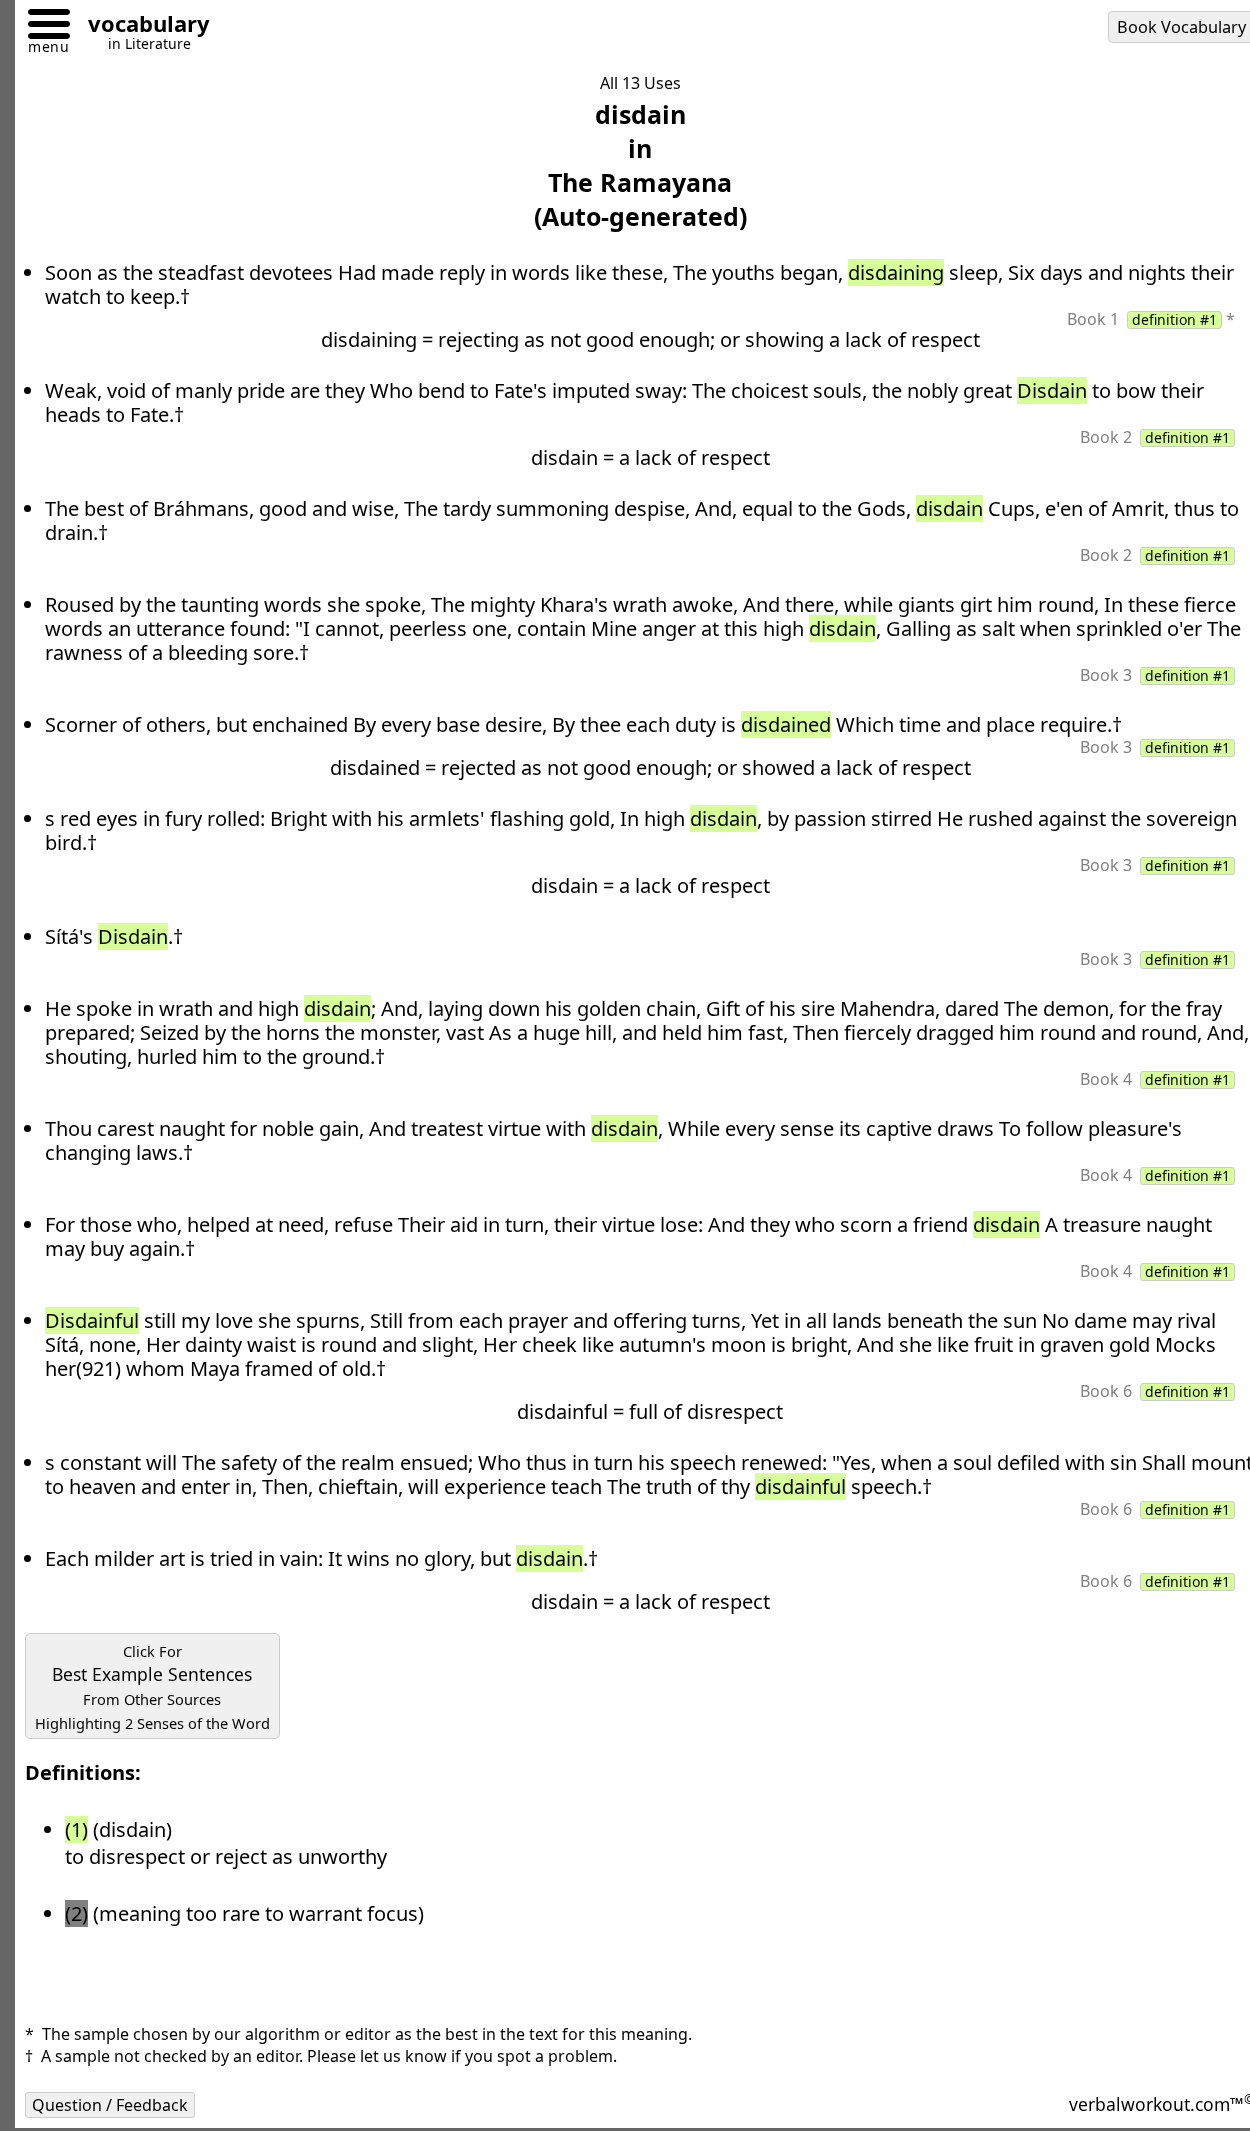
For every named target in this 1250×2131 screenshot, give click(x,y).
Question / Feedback (110, 2105)
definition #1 (1174, 320)
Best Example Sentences (152, 1687)
